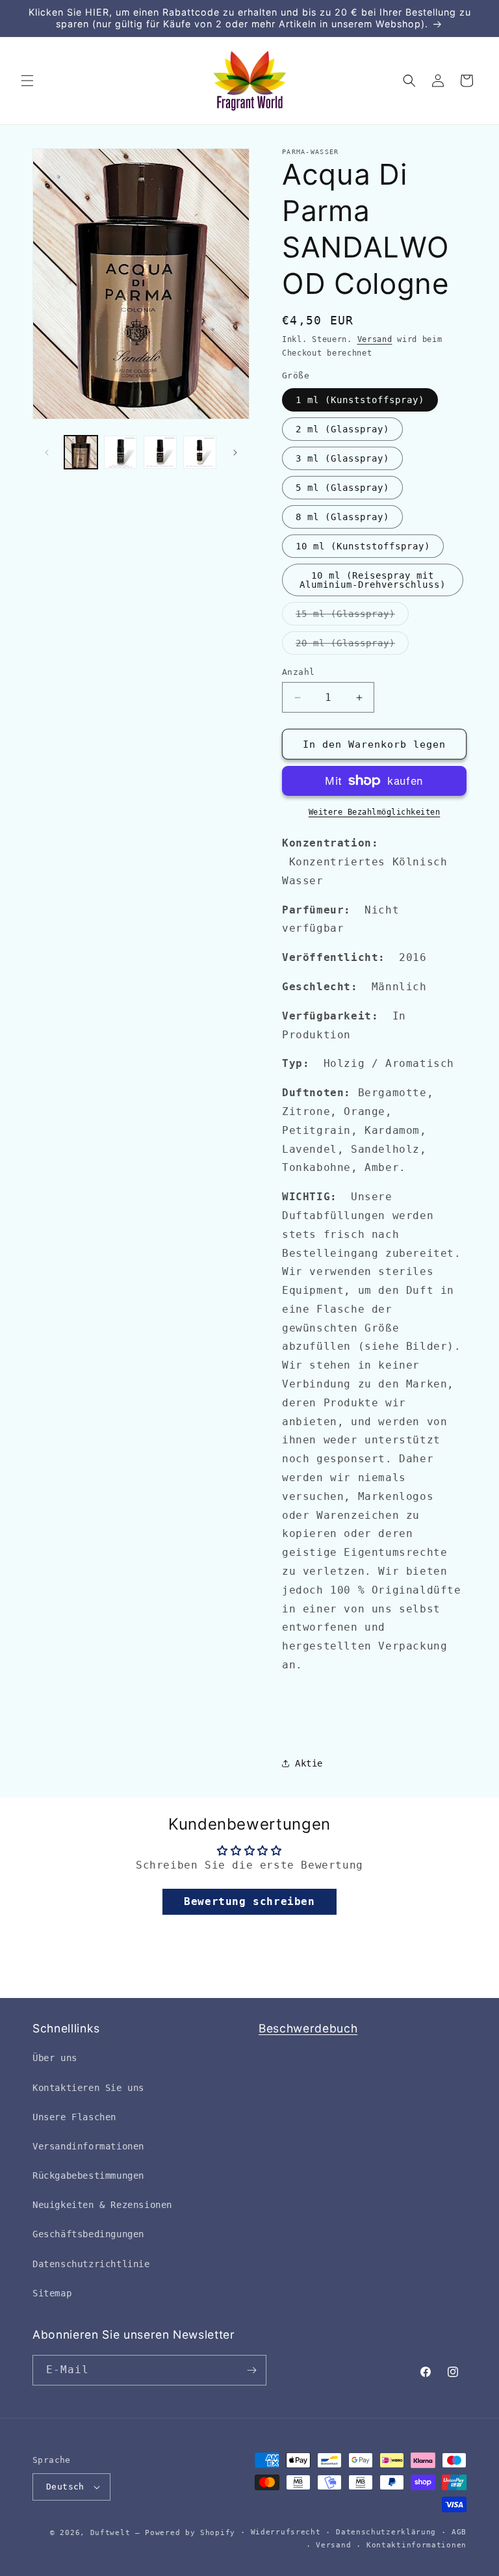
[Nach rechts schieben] (235, 453)
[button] (27, 81)
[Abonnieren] (251, 2370)
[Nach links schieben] (47, 453)
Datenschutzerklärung (386, 2532)
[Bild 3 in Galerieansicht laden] (160, 452)
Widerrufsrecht (286, 2532)
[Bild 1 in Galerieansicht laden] (81, 452)
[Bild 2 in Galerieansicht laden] (121, 452)
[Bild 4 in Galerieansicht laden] (200, 452)
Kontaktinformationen (416, 2545)
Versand (375, 339)
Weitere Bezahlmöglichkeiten (375, 812)
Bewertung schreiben (249, 1901)
